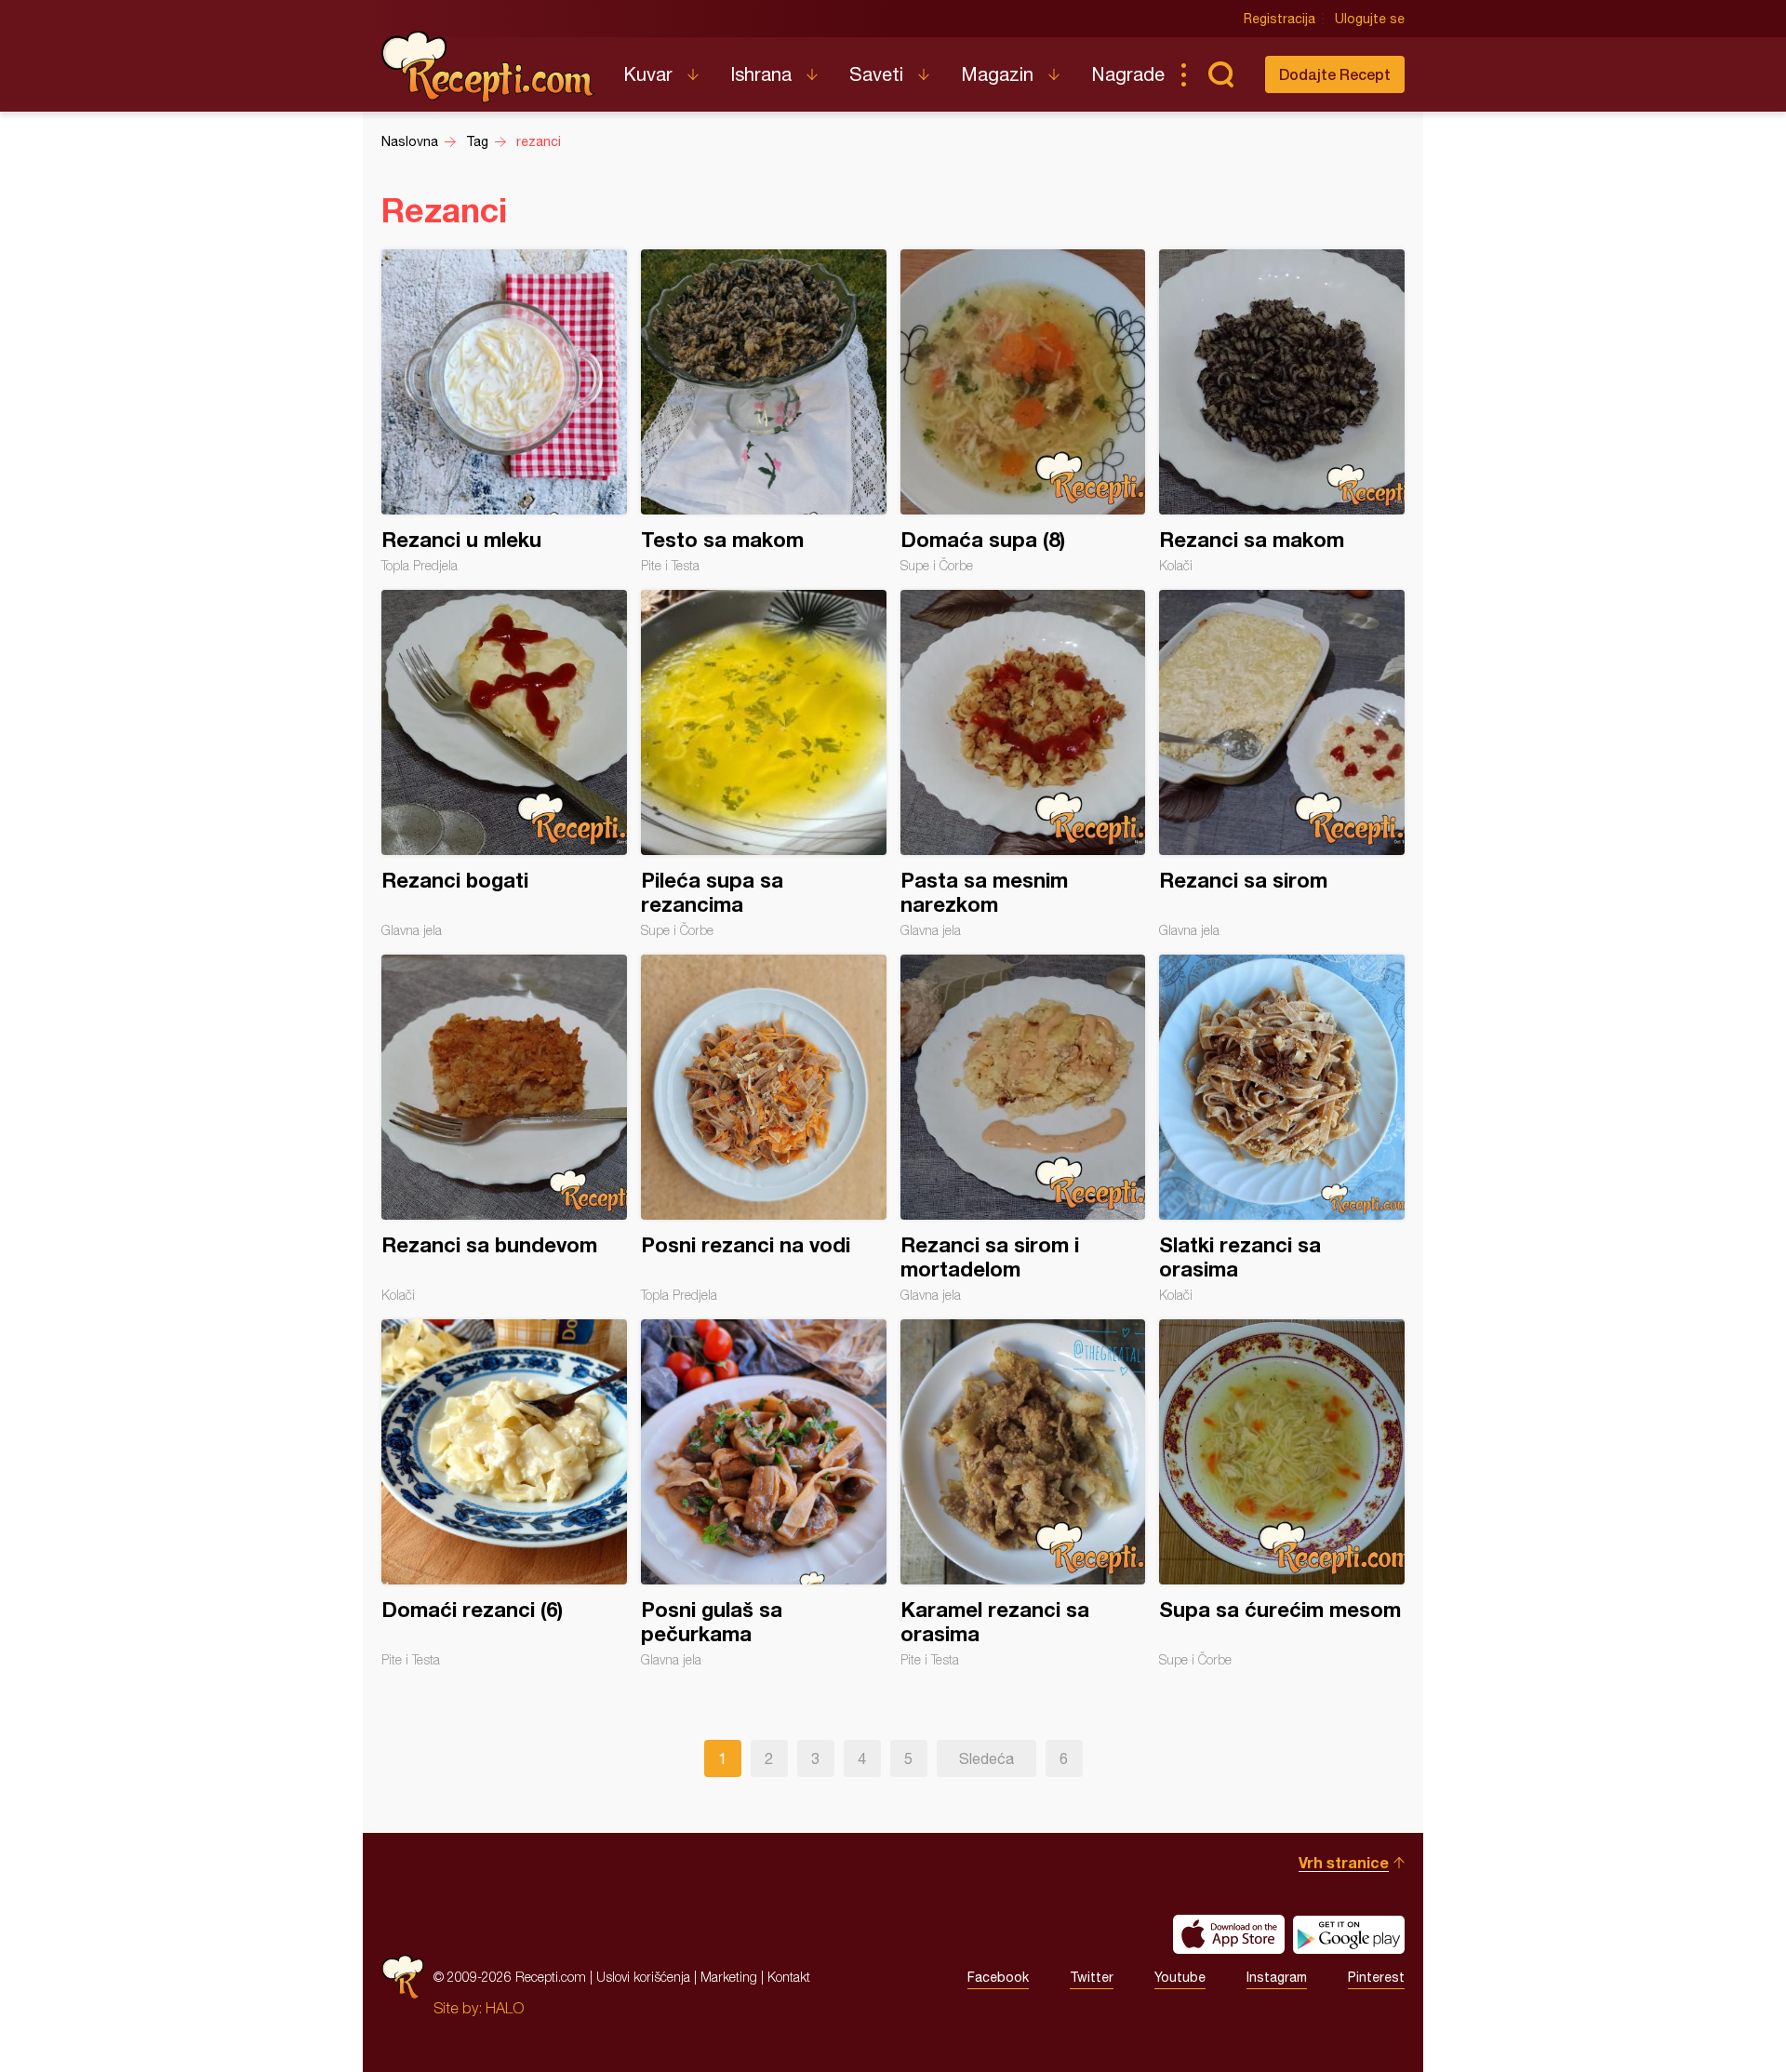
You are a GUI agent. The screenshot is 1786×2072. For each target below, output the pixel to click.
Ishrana (761, 74)
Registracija (1280, 19)
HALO (505, 2008)
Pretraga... (1220, 74)
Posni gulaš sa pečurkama (764, 1493)
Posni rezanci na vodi (764, 1129)
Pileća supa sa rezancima (764, 764)
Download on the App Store (1229, 1934)
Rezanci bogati (504, 764)
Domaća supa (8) (1023, 411)
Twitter (1092, 1977)
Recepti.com (488, 67)
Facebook (998, 1977)
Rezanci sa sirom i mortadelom (1023, 1129)
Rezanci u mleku (504, 411)
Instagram (1277, 1977)
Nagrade (1128, 74)
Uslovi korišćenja (643, 1977)
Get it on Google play (1349, 1934)
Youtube (1180, 1977)
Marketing (729, 1977)
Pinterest (1376, 1977)
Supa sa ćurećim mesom (1282, 1493)
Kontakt (789, 1977)
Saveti (876, 74)
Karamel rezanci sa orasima (1023, 1493)
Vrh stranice (1344, 1862)
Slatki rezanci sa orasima (1282, 1129)
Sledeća (986, 1758)
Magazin (997, 74)
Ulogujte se (1370, 19)
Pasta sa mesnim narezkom (1023, 764)
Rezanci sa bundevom (504, 1129)
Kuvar (648, 74)
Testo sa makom (764, 411)
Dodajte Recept (1335, 74)
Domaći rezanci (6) (504, 1493)
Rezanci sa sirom (1282, 764)
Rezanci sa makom (1282, 411)
